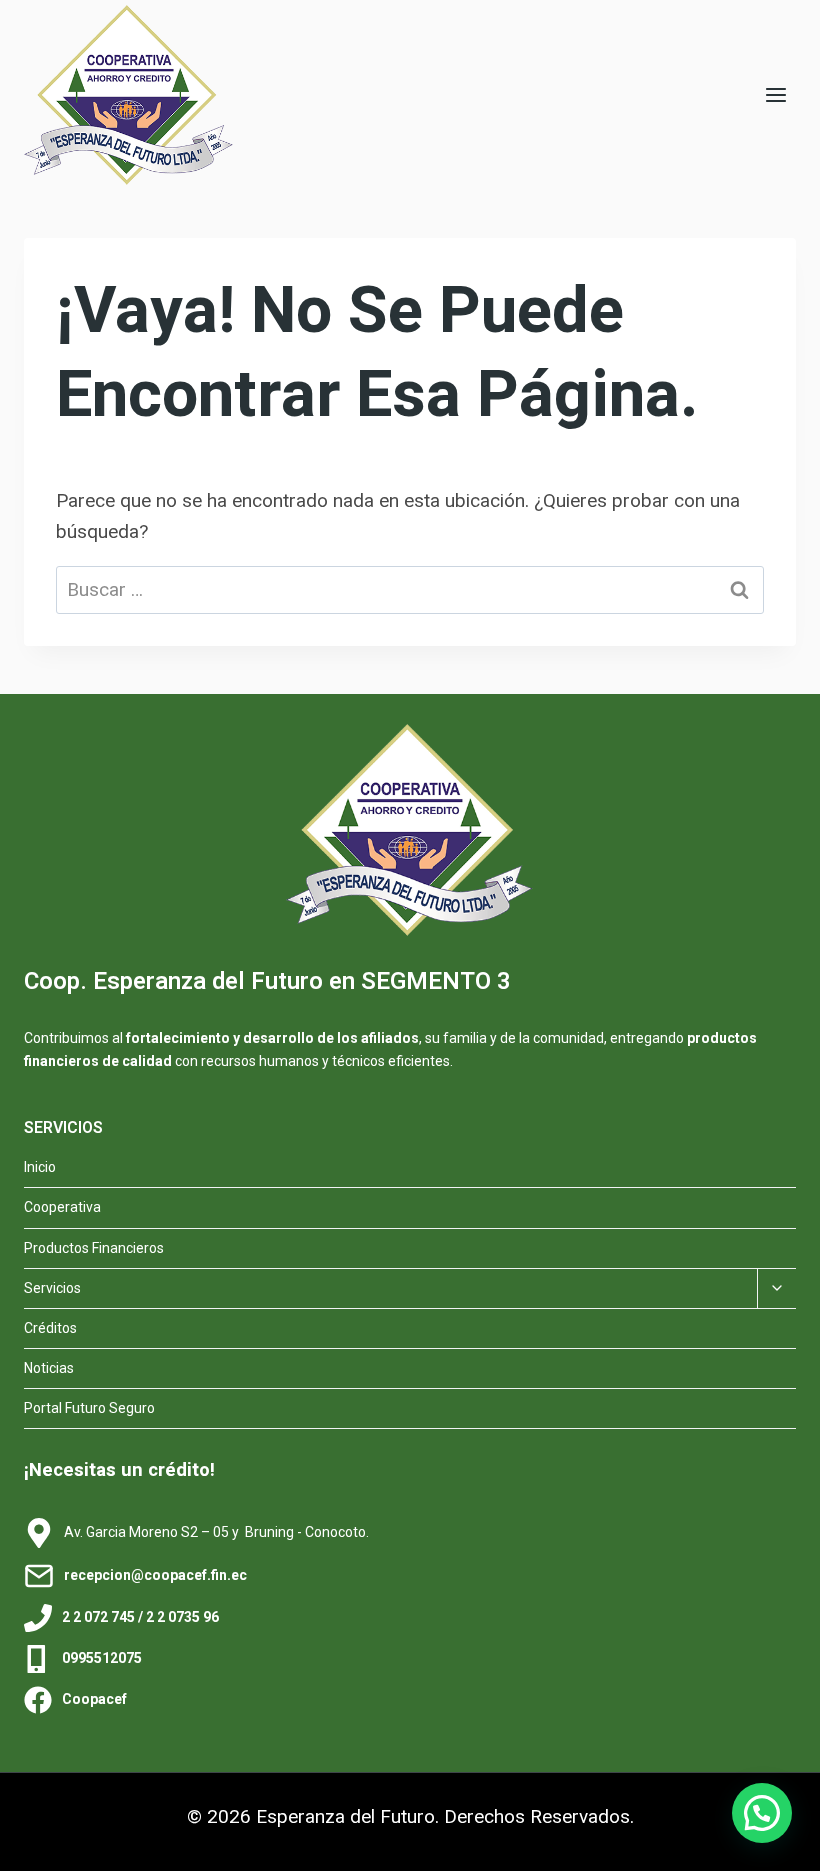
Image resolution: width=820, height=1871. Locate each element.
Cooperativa (62, 1207)
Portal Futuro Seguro (89, 1408)
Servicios (52, 1288)
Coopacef (94, 1699)
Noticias (49, 1368)
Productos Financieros (94, 1248)
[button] (762, 1813)
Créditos (50, 1328)
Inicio (40, 1167)
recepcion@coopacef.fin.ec (155, 1575)
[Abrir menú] (775, 94)
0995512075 (102, 1658)
